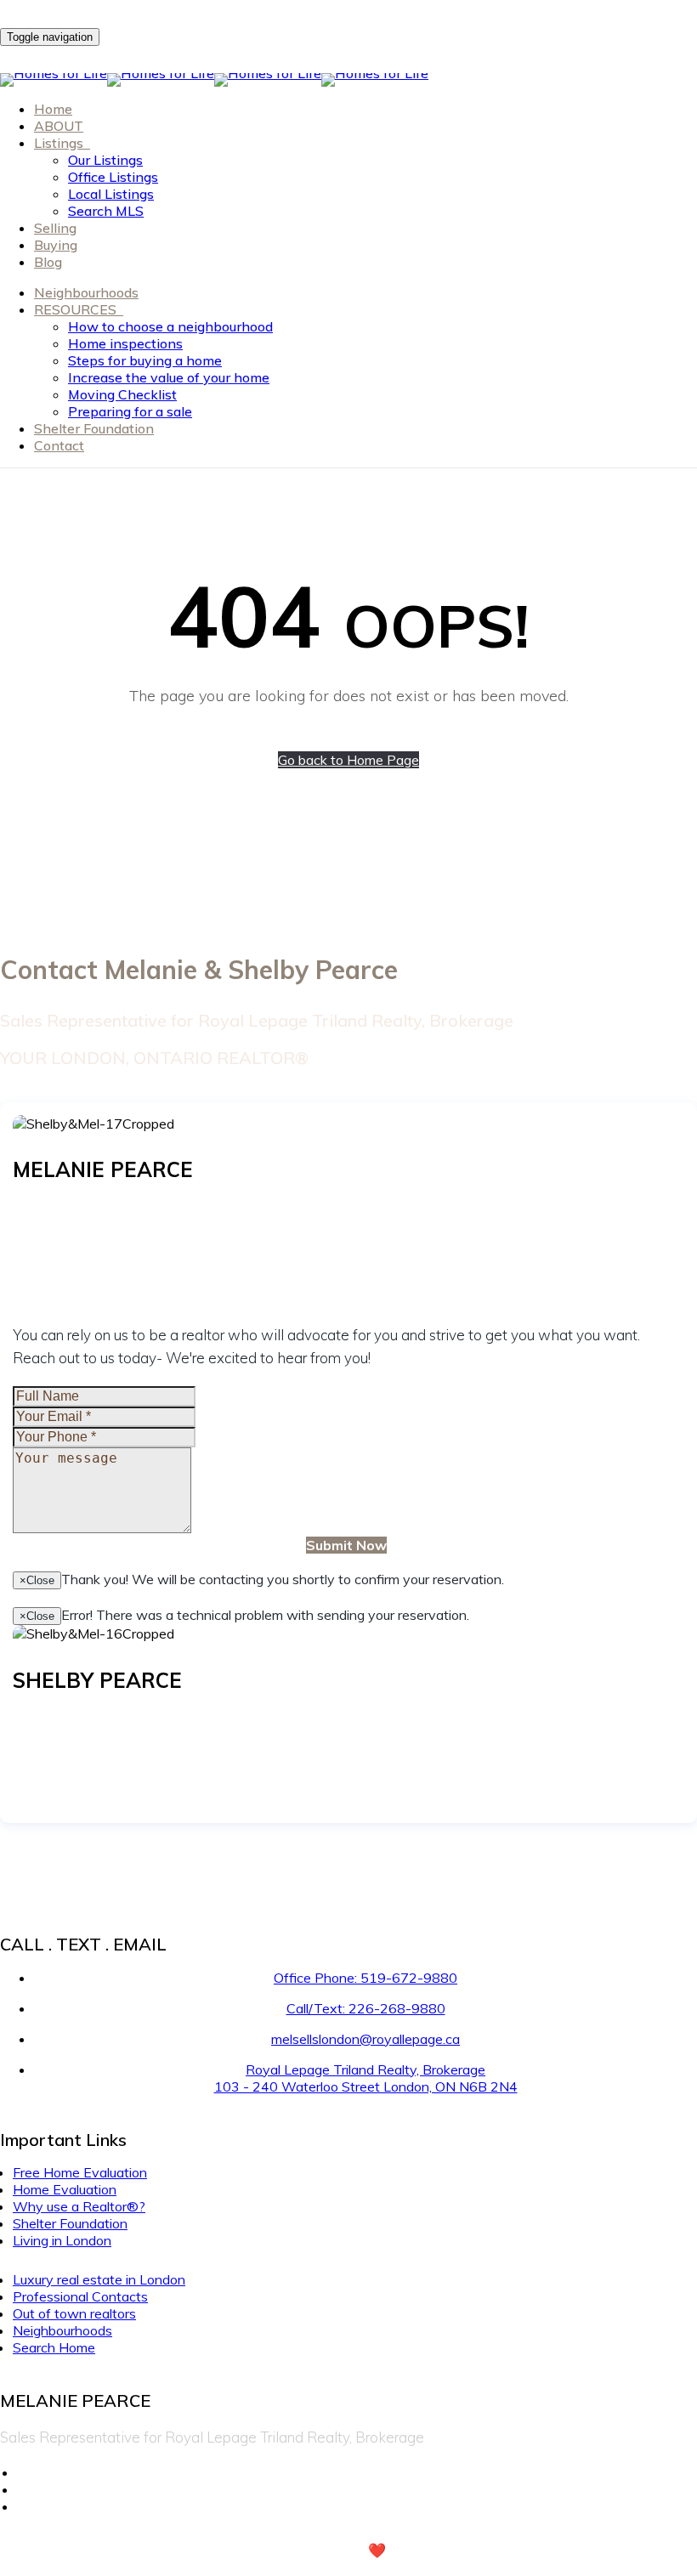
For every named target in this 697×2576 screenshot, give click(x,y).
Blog (48, 262)
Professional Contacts (80, 2296)
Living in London (62, 2240)
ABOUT (59, 126)
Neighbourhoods (86, 292)
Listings (60, 143)
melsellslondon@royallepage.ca (106, 1243)
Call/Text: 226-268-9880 (366, 2008)
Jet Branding (450, 2550)
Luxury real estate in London (99, 2279)
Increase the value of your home (169, 377)
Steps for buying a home (145, 360)
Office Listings (113, 177)
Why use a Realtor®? (79, 2206)
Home (53, 109)
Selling (55, 228)
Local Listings (111, 194)
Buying (56, 245)
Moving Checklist (122, 394)
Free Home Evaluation (80, 2172)
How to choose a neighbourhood (170, 326)
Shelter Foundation (94, 428)
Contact (59, 445)
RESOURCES (77, 309)
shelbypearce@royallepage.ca (102, 1753)
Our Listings (105, 160)
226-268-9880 (110, 1208)
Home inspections (125, 343)
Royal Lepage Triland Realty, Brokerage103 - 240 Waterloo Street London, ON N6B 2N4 (366, 2078)
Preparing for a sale (130, 411)
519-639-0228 (110, 1719)
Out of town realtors (74, 2313)
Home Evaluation (65, 2189)
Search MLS (106, 211)
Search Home (54, 2347)
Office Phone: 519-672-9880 (365, 1978)
